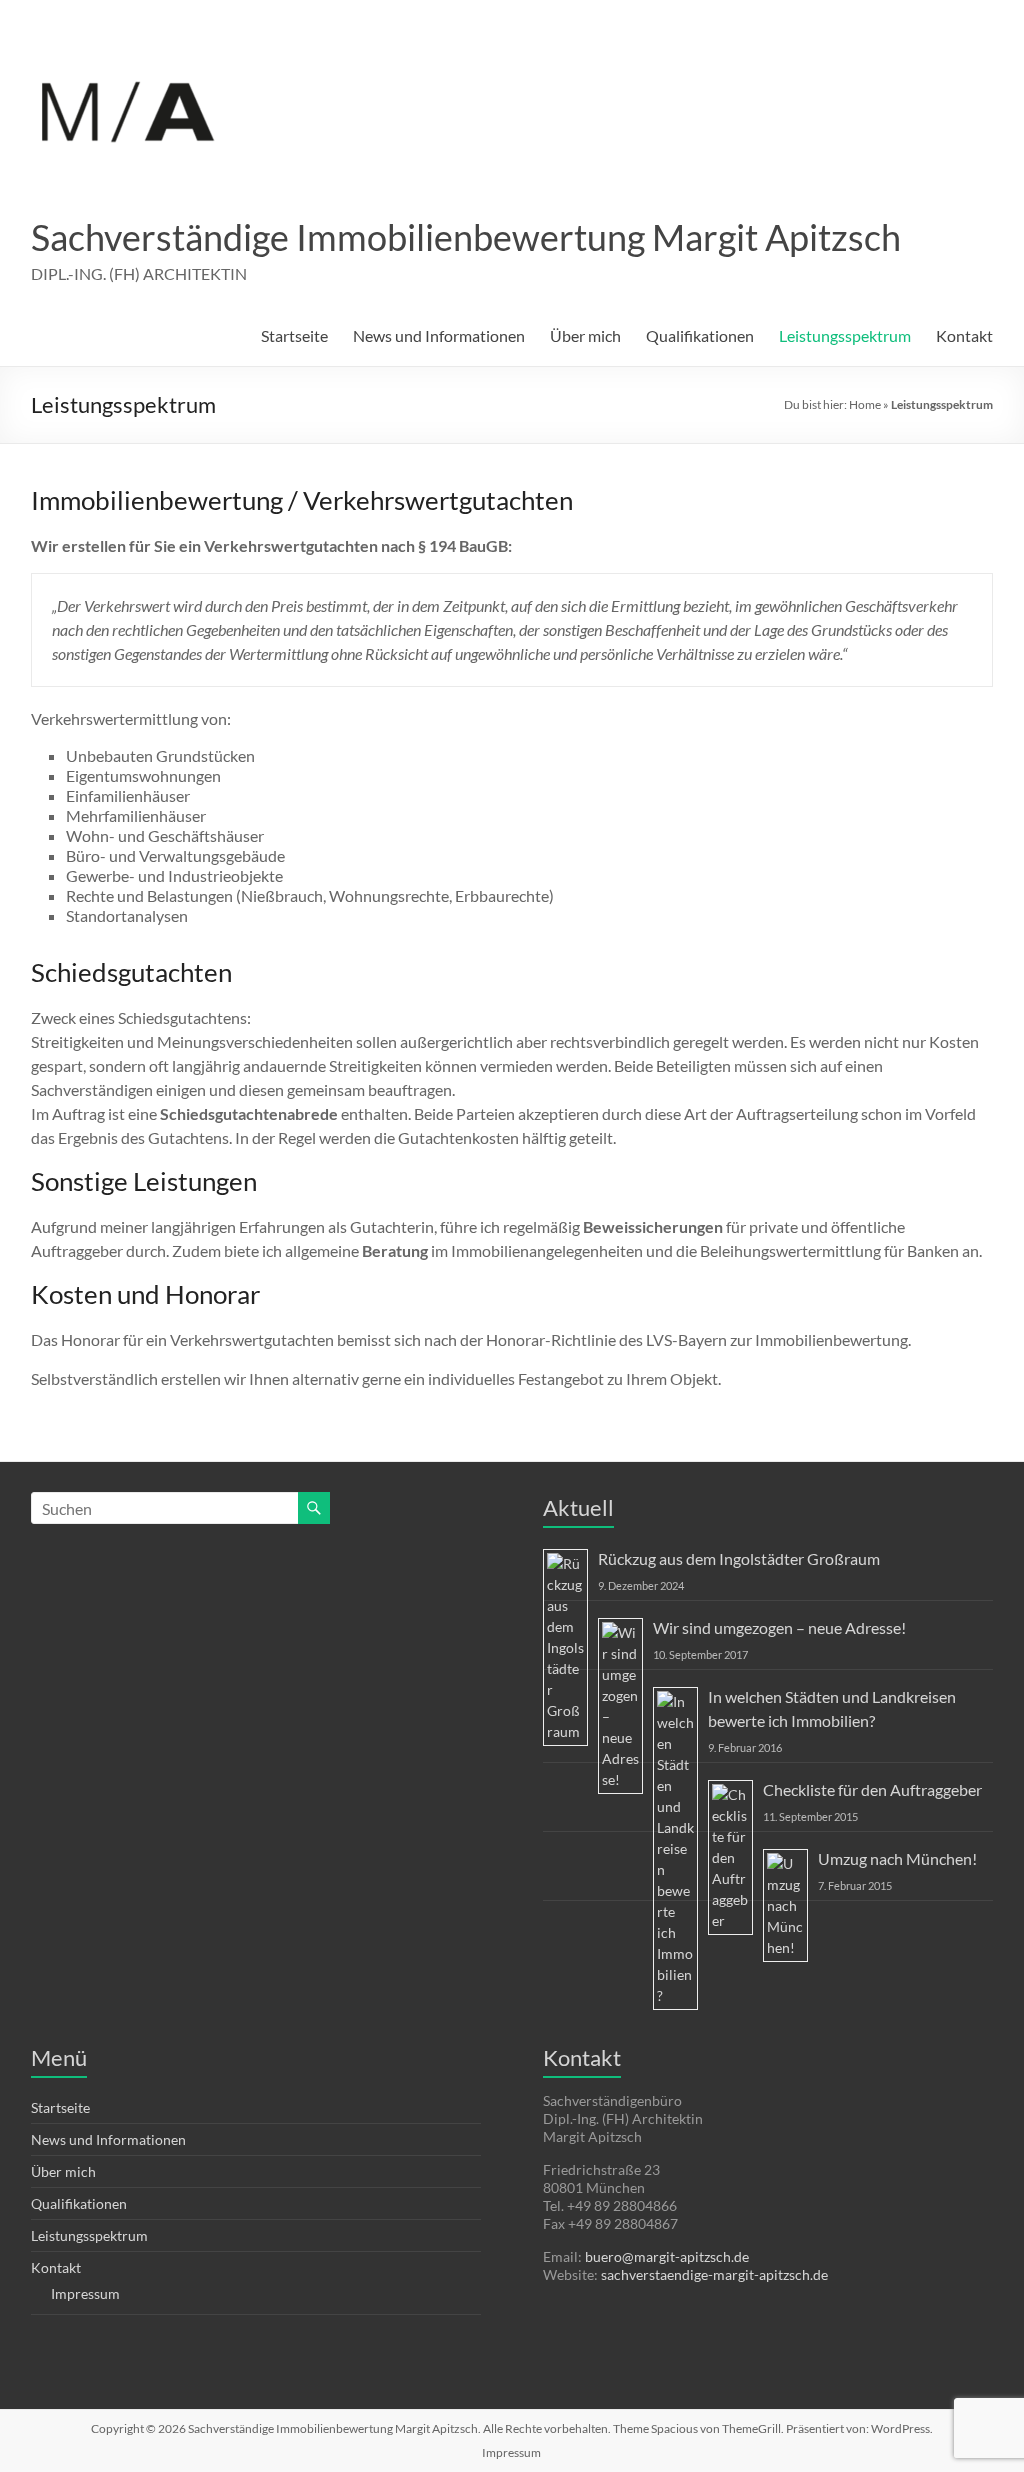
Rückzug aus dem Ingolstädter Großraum (739, 1558)
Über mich (585, 335)
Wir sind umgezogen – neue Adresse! (779, 1627)
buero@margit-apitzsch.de (667, 2256)
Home (865, 404)
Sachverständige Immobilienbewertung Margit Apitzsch (466, 237)
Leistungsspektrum (845, 335)
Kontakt (964, 335)
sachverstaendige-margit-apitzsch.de (714, 2274)
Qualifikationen (700, 335)
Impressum (85, 2293)
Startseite (294, 335)
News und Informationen (439, 335)
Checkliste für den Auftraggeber (872, 1789)
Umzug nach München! (897, 1858)
